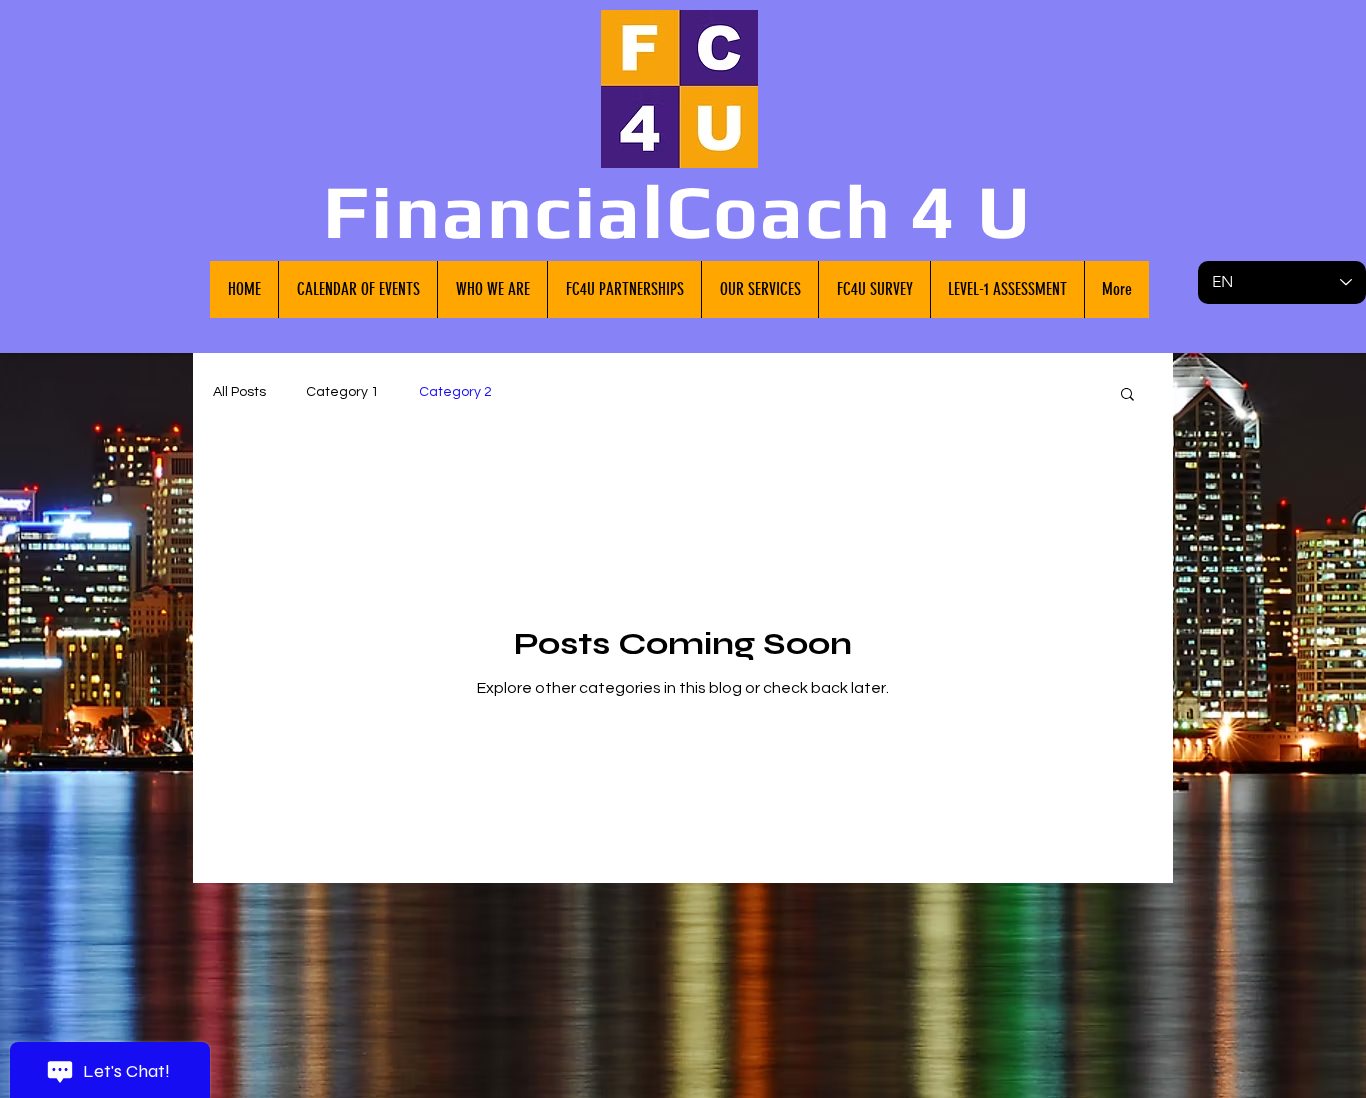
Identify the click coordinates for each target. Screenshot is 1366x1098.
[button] (1127, 395)
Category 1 (342, 392)
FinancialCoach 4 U (677, 211)
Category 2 (455, 392)
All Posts (239, 392)
